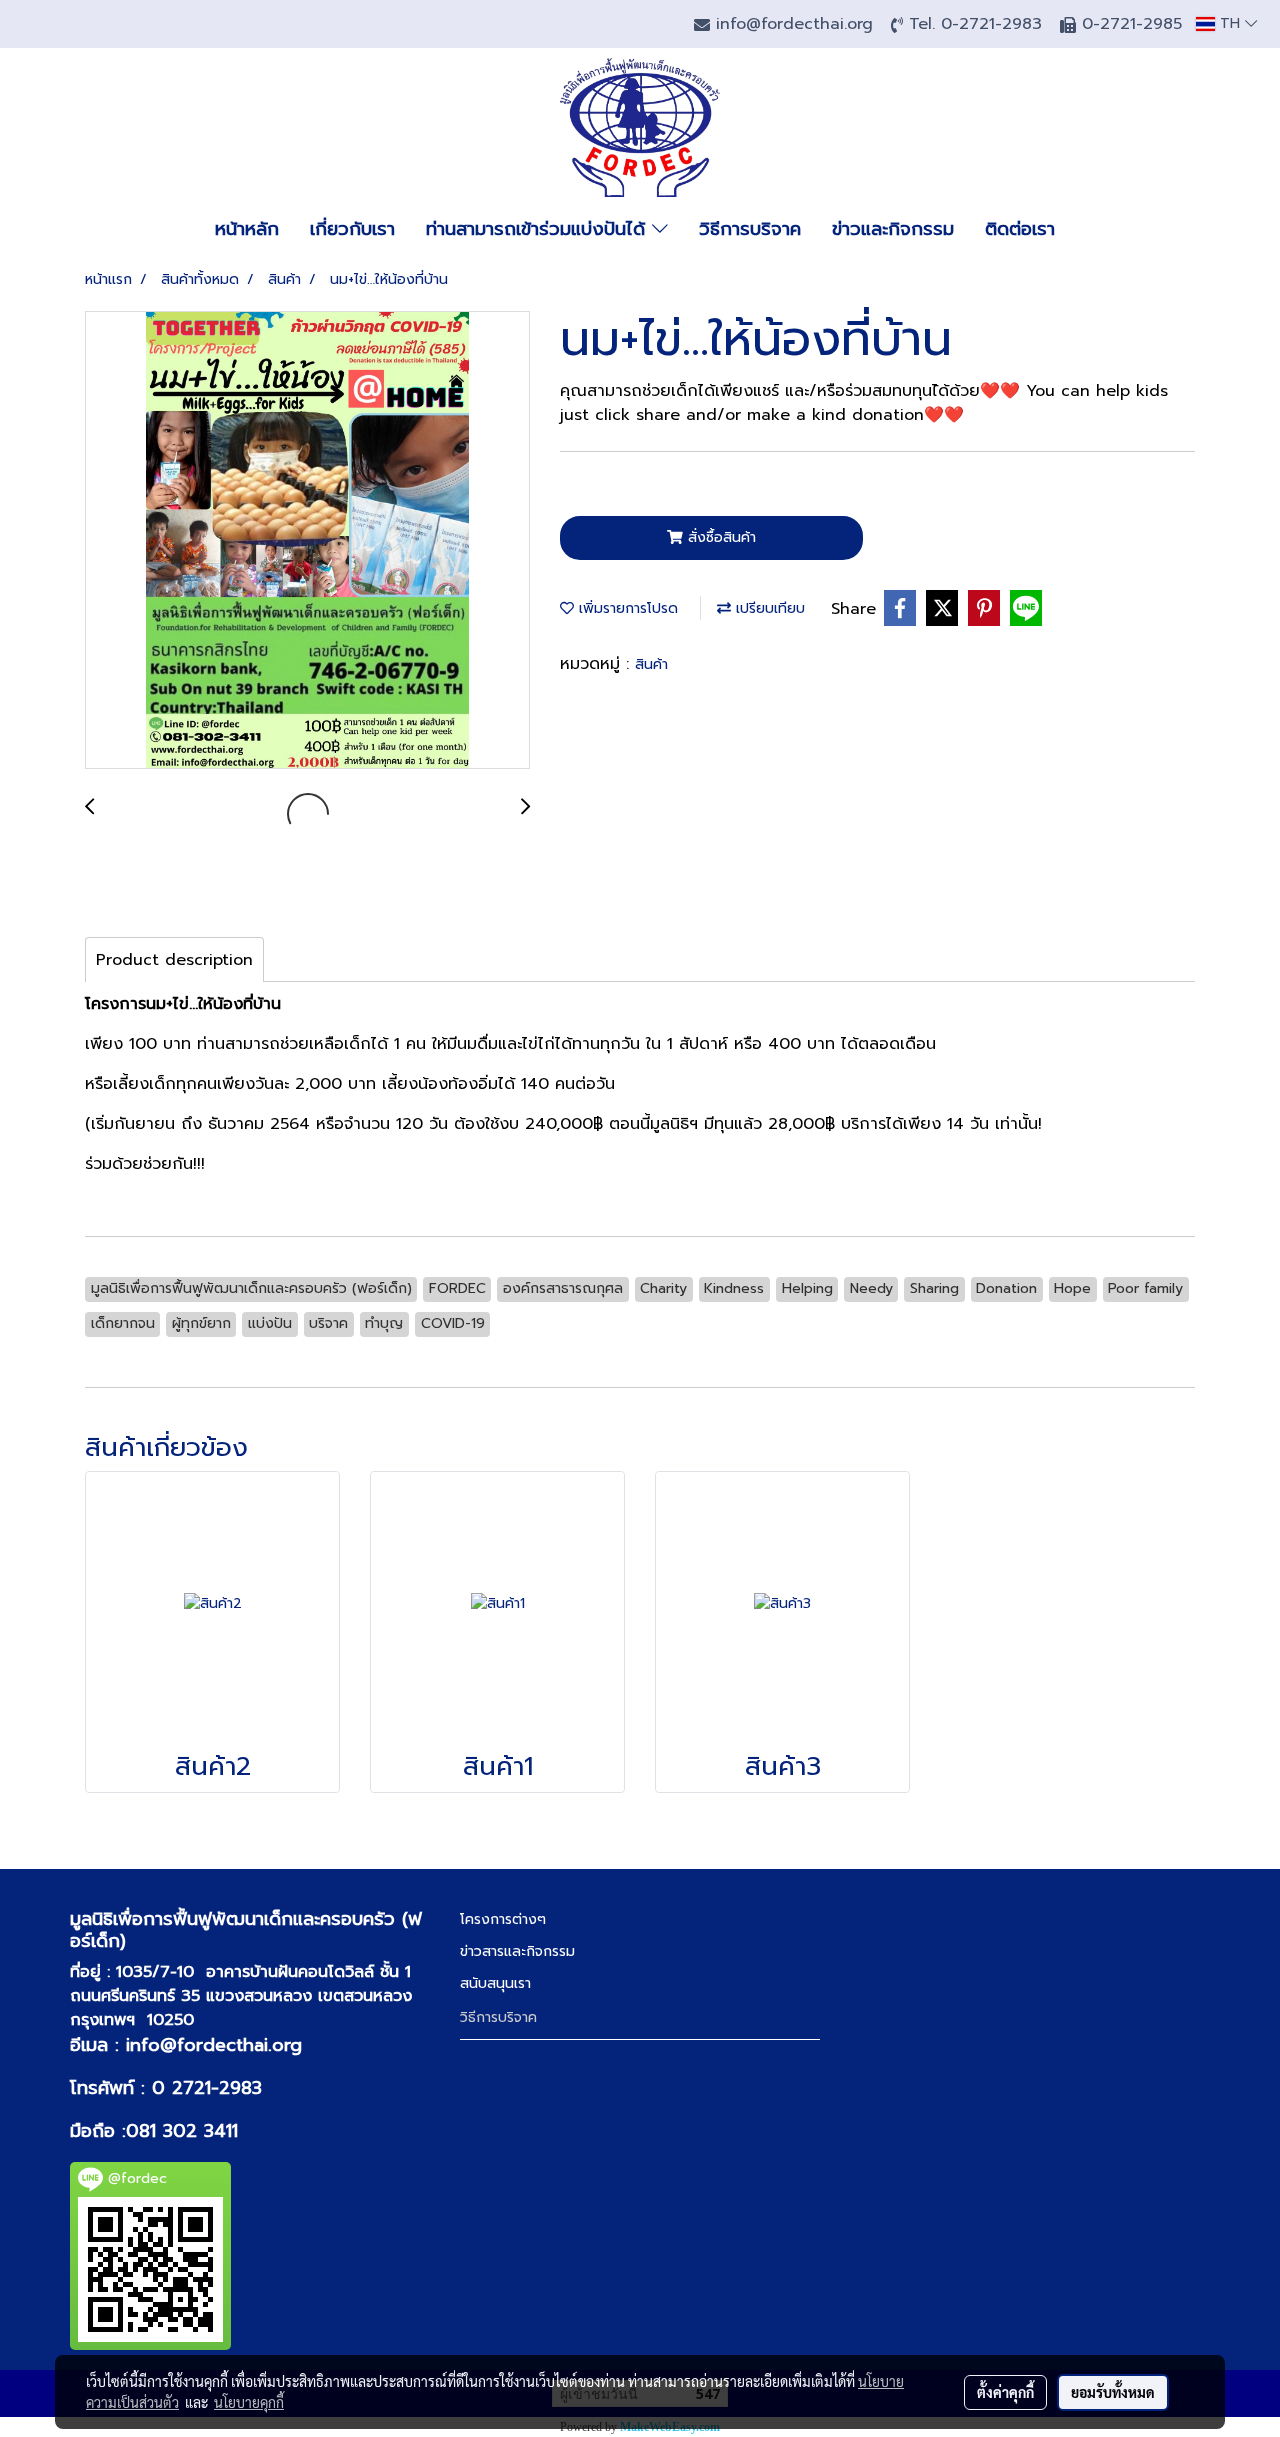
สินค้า (651, 664)
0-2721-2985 (1132, 24)
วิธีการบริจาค (750, 229)
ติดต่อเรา (1020, 229)
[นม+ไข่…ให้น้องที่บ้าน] (307, 541)
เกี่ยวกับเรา (352, 229)
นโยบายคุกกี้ (249, 2402)
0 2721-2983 (207, 2088)
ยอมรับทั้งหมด (1113, 2392)
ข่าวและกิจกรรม (893, 229)
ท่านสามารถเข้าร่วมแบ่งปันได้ (539, 229)
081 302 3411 (182, 2131)
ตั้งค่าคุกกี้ (1005, 2392)
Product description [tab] (174, 960)
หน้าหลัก (247, 229)
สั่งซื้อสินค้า (719, 537)
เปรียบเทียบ (768, 608)
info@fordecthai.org (214, 2045)
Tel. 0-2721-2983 (978, 24)
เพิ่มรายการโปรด (626, 608)
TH (1230, 23)
